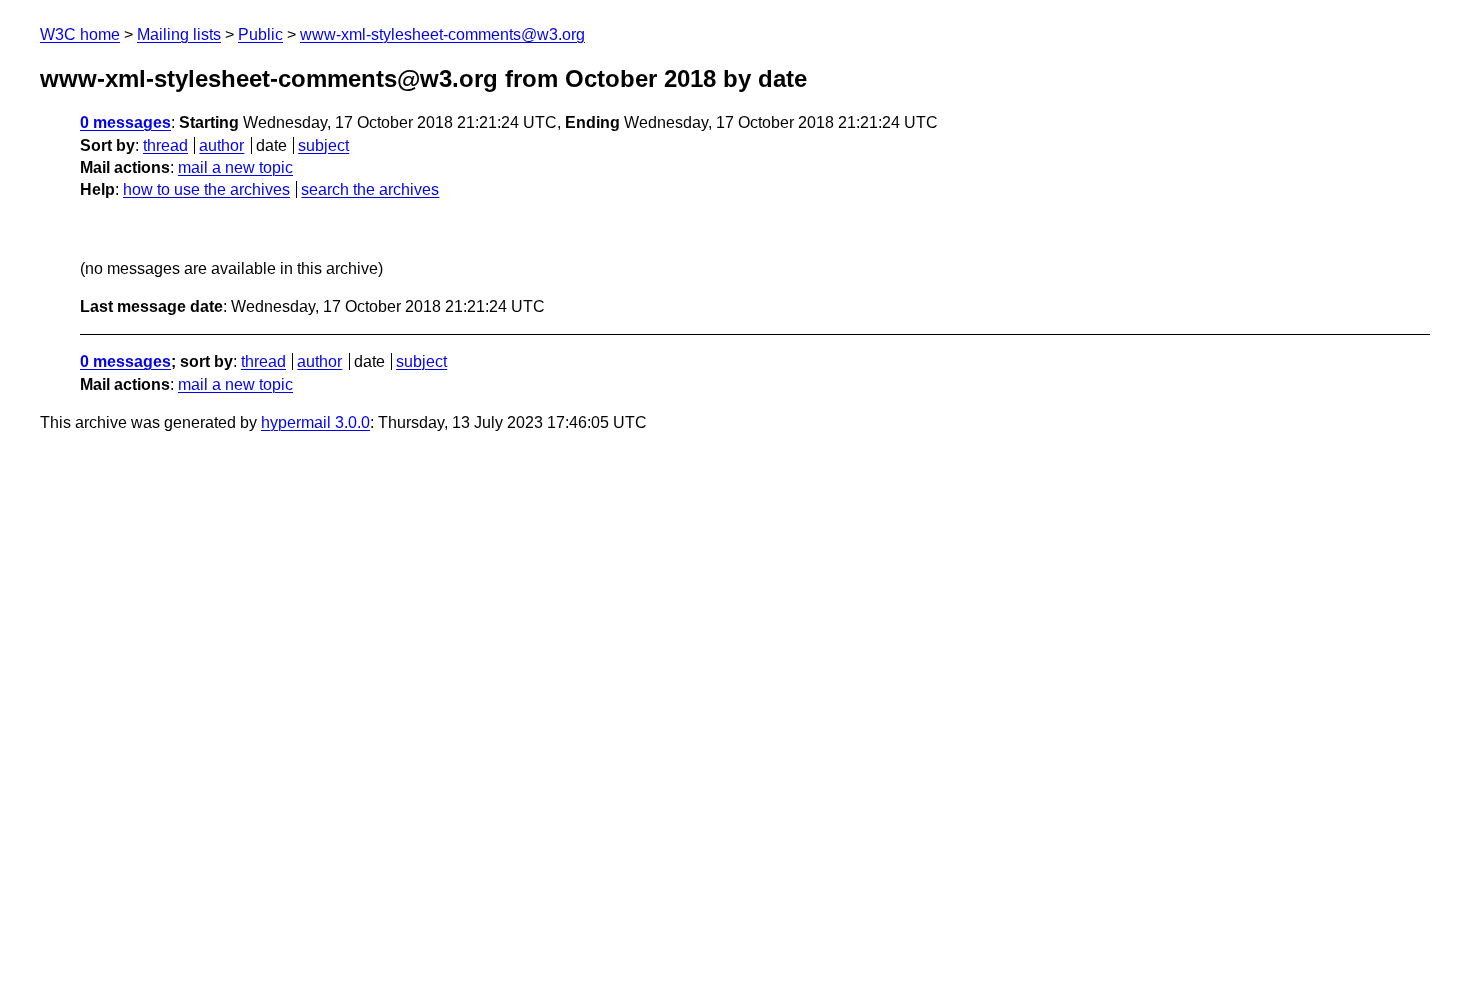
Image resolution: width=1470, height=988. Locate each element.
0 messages (125, 122)
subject (323, 145)
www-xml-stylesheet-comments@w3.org (442, 34)
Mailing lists (179, 34)
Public (260, 34)
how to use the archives (206, 189)
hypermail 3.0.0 (315, 422)
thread (165, 145)
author (221, 145)
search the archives (370, 189)
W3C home (80, 34)
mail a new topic (235, 167)
